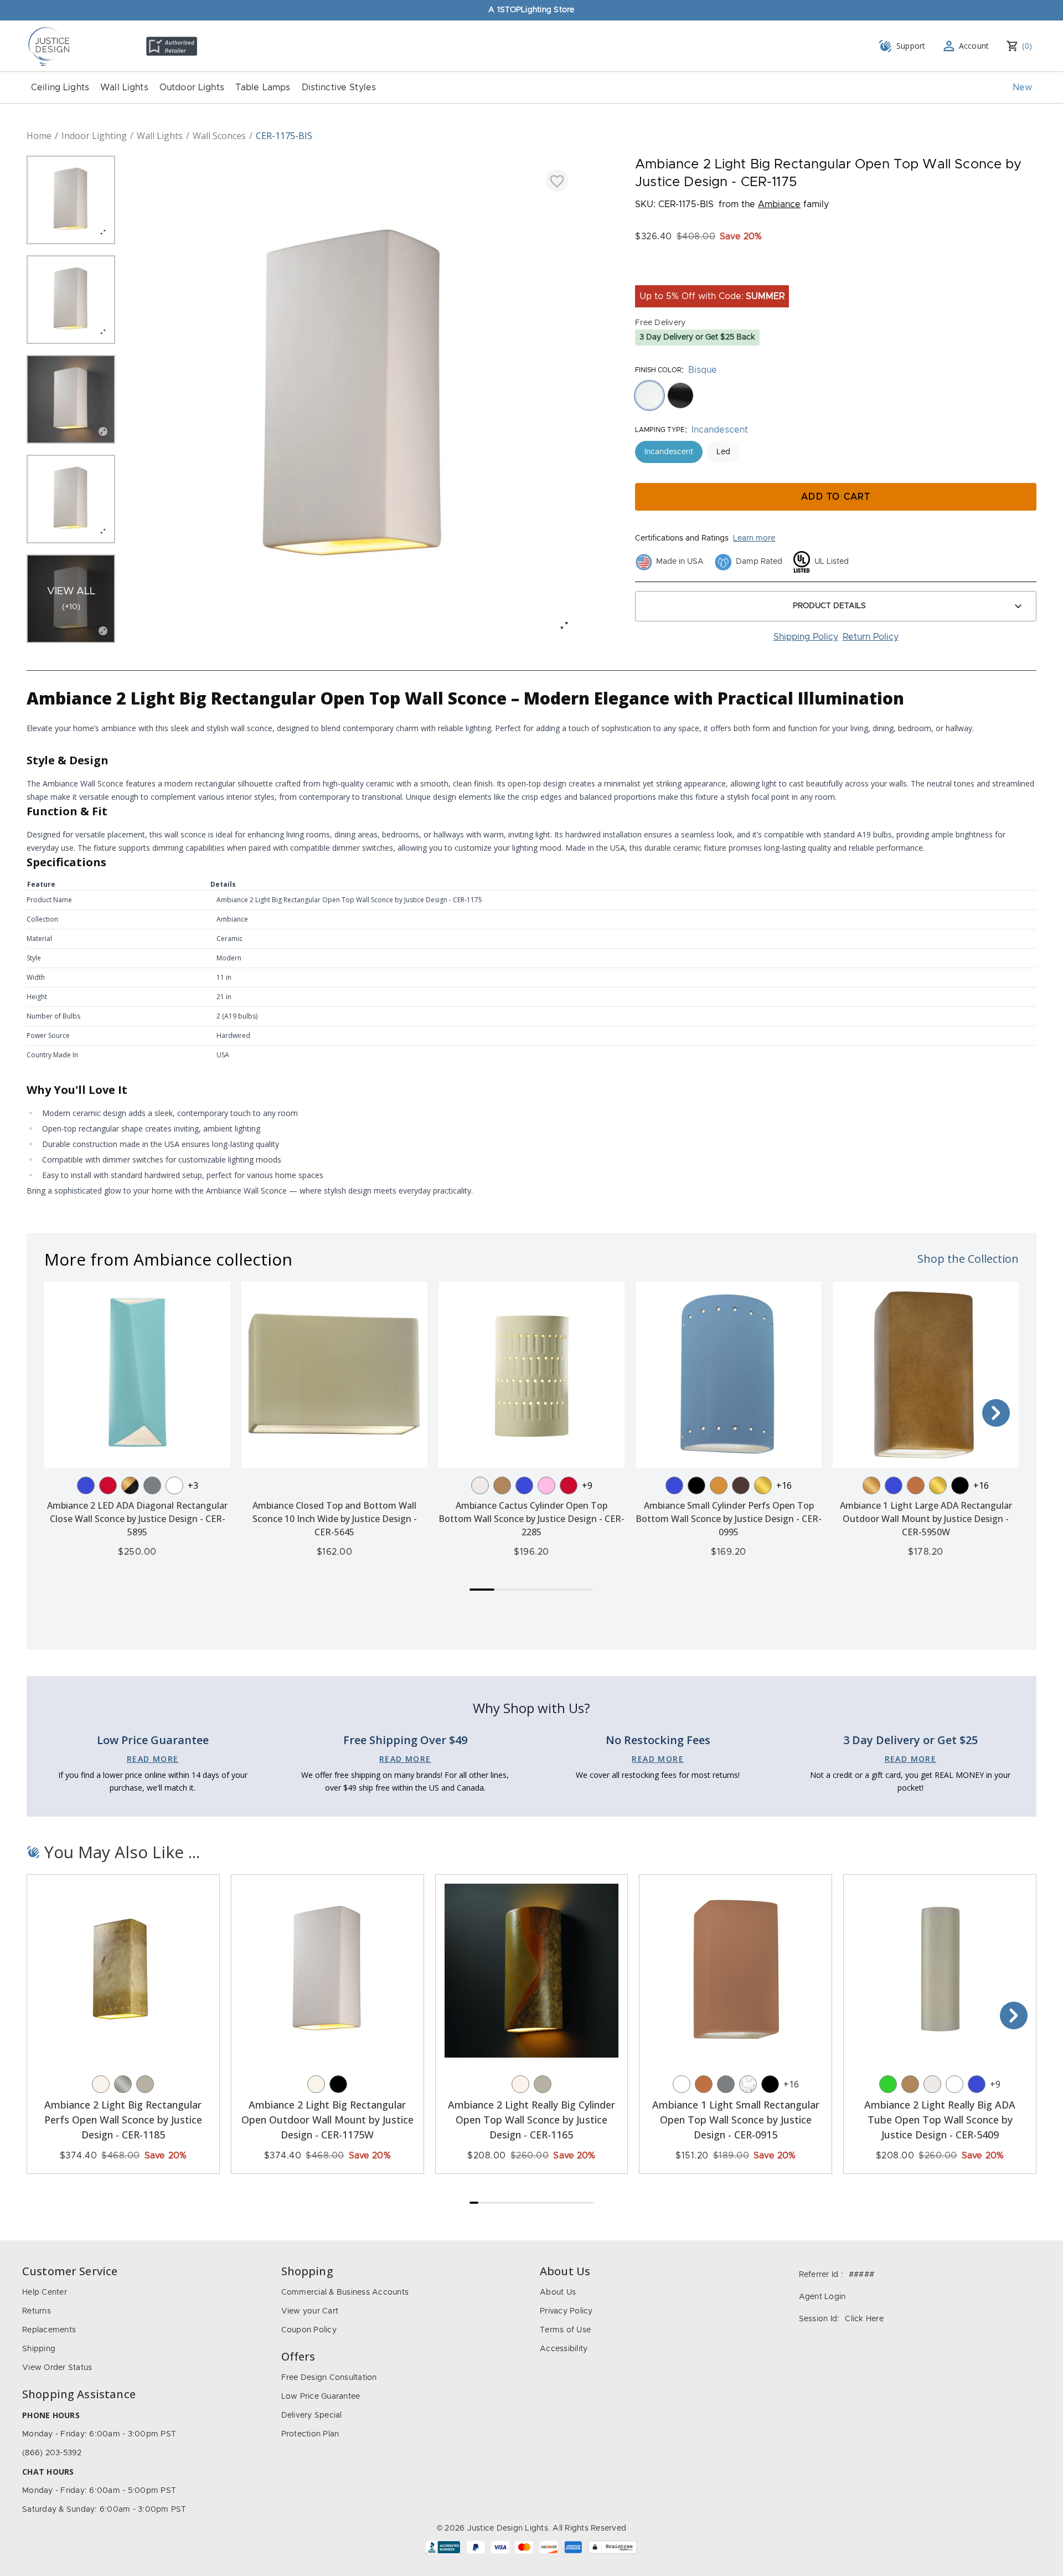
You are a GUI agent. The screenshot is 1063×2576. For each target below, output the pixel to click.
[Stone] (145, 2084)
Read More (153, 1759)
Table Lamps (263, 88)
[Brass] (763, 1485)
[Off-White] (480, 1485)
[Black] (696, 1485)
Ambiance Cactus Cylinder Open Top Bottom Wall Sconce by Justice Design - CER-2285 (531, 1519)
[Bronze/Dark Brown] (741, 1485)
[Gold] (871, 1485)
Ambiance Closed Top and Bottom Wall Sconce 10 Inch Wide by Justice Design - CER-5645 (335, 1519)
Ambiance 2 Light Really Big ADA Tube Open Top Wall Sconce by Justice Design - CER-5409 (940, 2120)
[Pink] (546, 1485)
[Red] (108, 1485)
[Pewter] (152, 1485)
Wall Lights (124, 88)
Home (39, 136)
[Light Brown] (502, 1485)
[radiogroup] (836, 395)
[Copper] (916, 1485)
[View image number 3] (71, 399)
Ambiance (779, 204)
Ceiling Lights (60, 88)
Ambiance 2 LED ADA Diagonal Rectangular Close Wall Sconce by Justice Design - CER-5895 (137, 1519)
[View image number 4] (71, 499)
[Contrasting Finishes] (130, 1485)
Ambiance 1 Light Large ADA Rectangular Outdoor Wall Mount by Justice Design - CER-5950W (926, 1519)
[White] (174, 1485)
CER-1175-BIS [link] (284, 136)
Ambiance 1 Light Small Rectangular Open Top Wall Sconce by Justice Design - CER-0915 (736, 2120)
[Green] (888, 2084)
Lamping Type (660, 430)
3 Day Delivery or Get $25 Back (697, 337)
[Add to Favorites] (557, 181)
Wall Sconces (219, 136)
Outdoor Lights (192, 88)
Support (911, 46)
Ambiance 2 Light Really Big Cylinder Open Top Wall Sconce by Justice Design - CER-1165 (531, 2120)
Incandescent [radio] (669, 452)
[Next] (996, 1413)
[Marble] (748, 2084)
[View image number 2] (71, 300)
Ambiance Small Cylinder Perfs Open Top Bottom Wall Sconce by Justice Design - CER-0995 (729, 1519)
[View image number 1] (71, 200)
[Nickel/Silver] (123, 2084)
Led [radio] (723, 452)
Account (974, 46)
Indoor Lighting (94, 136)
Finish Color (658, 370)
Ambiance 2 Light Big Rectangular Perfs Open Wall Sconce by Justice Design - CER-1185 (123, 2120)
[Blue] (86, 1485)
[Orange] (719, 1485)
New (1022, 88)
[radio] (649, 395)
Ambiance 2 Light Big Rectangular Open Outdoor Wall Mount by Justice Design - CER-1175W (327, 2120)
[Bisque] (101, 2084)
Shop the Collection (968, 1259)
